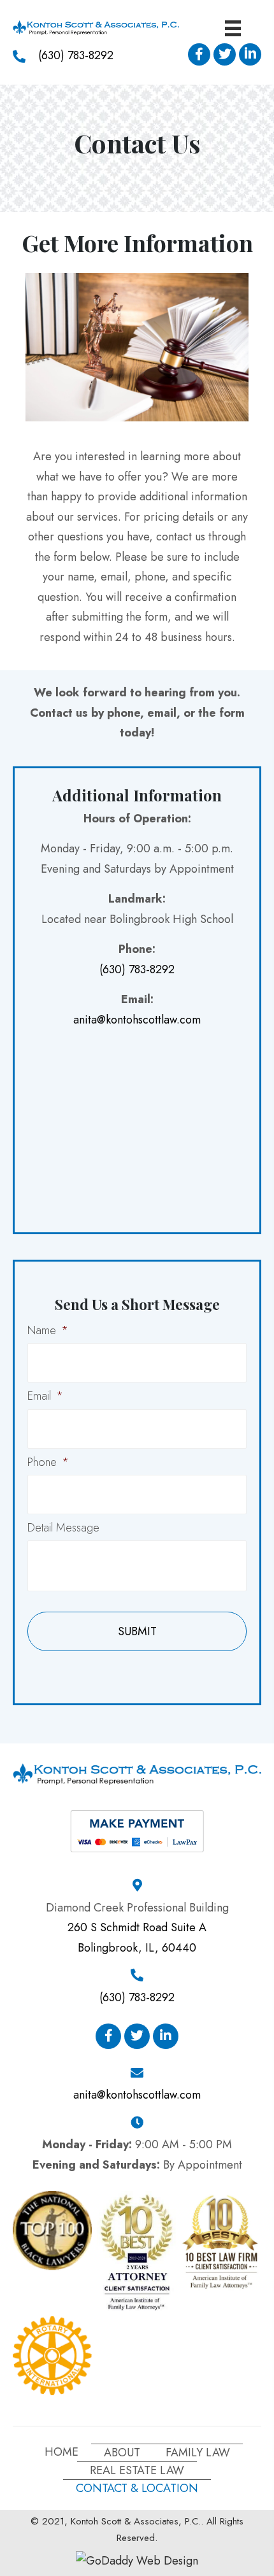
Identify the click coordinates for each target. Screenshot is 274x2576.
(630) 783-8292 (76, 55)
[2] (220, 2241)
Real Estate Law (137, 2470)
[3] (136, 2251)
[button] (199, 54)
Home (61, 2452)
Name (48, 1331)
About (122, 2453)
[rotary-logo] (52, 2356)
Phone (48, 1462)
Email (45, 1396)
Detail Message (63, 1528)
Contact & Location (137, 2488)
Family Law (198, 2453)
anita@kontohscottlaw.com (137, 1020)
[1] (52, 2230)
